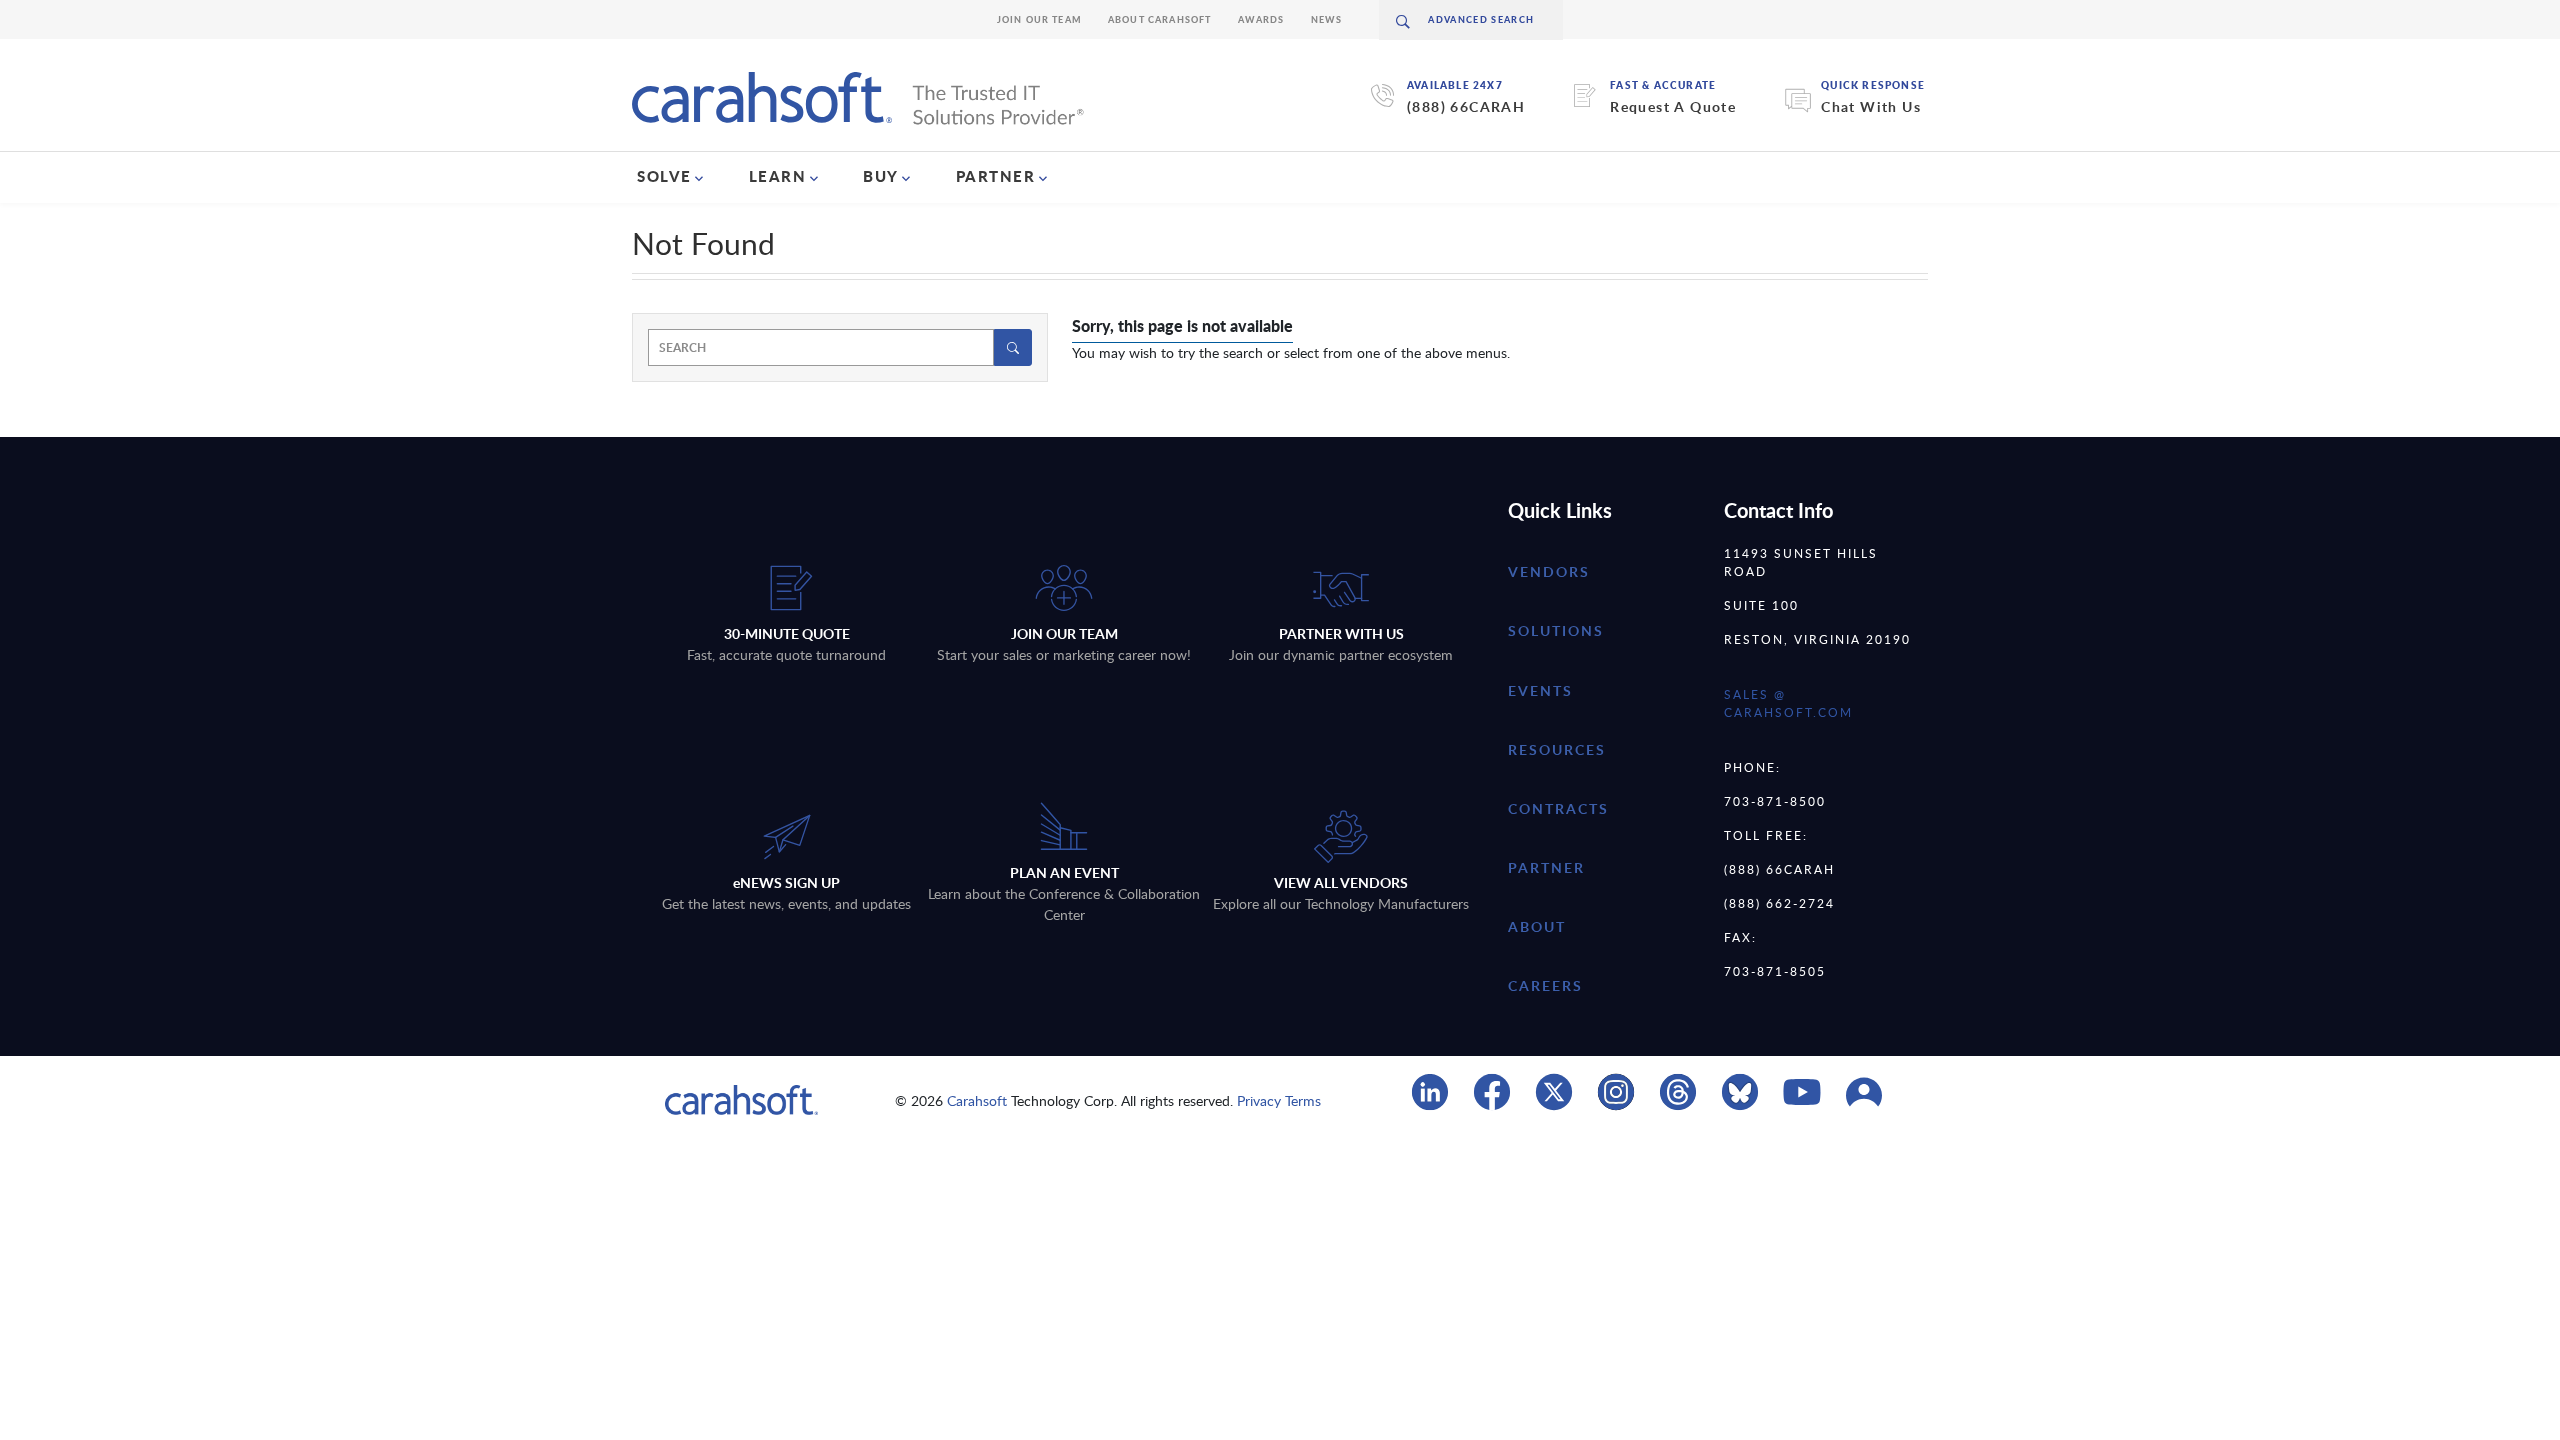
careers (1545, 985)
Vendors (1549, 571)
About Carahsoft (1160, 19)
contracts (1558, 808)
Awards (1261, 19)
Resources (1557, 749)
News (1327, 19)
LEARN (778, 176)
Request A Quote (1673, 106)
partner (1546, 867)
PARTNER (996, 176)
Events (1540, 690)
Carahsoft (977, 1100)
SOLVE (664, 176)
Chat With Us (1871, 106)
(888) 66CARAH (1466, 106)
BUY (881, 176)
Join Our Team (1039, 19)
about (1537, 926)
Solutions (1556, 630)
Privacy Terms (1279, 1100)
